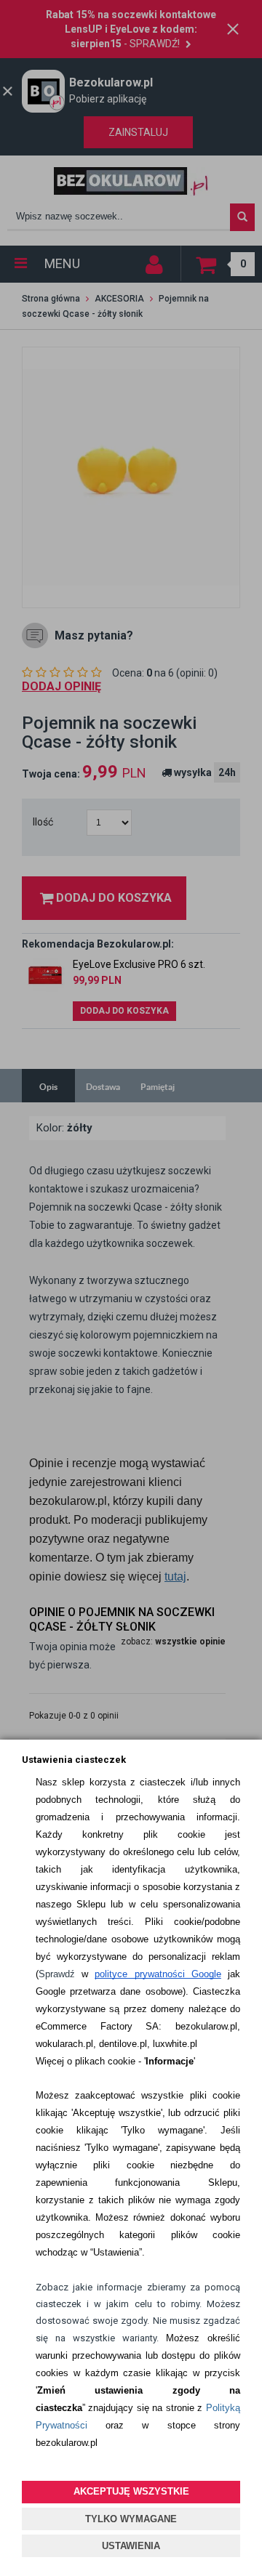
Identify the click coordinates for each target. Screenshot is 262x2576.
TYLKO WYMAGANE (131, 2519)
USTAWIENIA (131, 2546)
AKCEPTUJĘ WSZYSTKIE (131, 2491)
